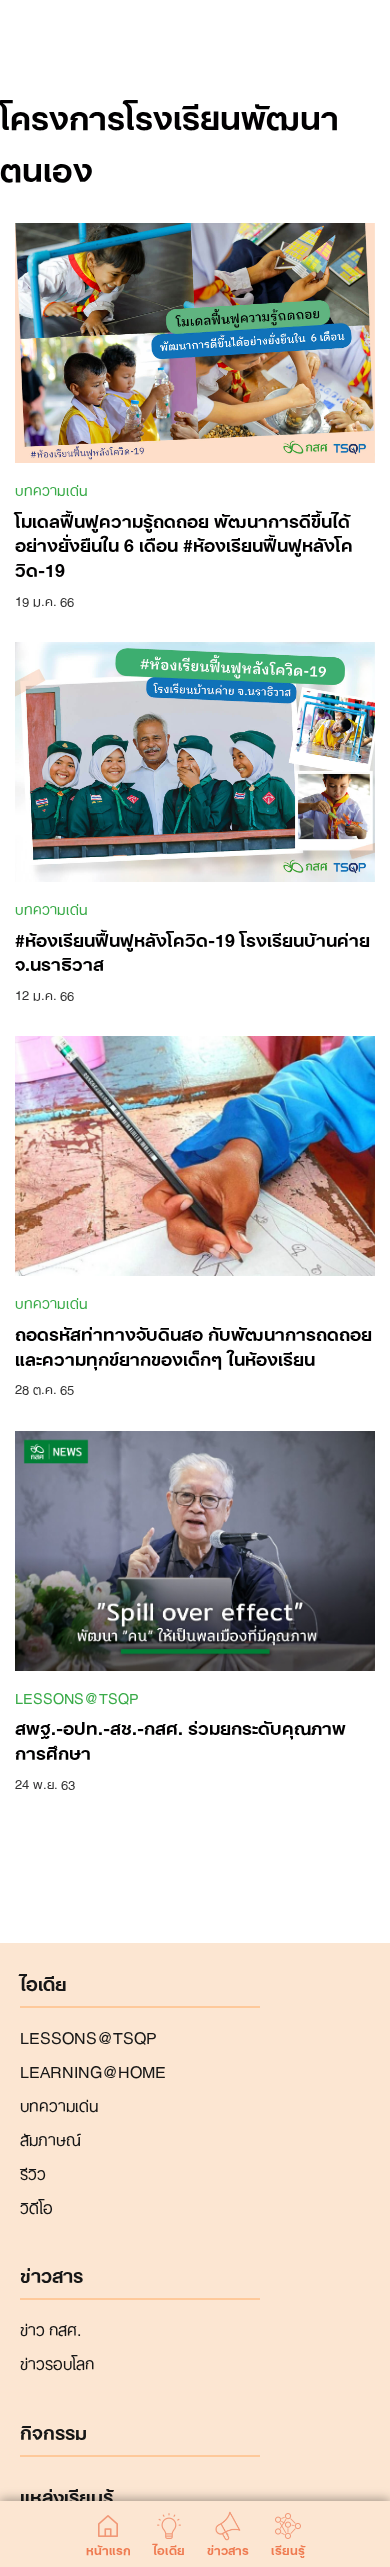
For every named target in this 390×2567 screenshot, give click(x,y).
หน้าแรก (108, 2547)
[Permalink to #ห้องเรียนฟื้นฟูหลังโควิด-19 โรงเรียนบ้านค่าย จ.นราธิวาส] (195, 761)
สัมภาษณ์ (50, 2138)
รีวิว (33, 2172)
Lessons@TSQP (77, 1697)
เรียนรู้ (288, 2547)
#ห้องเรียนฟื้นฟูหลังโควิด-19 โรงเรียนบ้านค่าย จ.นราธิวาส (192, 950)
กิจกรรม (53, 2433)
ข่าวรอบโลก (57, 2362)
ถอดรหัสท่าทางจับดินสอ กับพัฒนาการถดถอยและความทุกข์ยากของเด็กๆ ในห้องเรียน (193, 1344)
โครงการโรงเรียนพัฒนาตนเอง (169, 140)
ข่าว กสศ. (50, 2328)
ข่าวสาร (228, 2547)
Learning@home (93, 2070)
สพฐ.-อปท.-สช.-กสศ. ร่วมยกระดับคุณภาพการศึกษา (180, 1738)
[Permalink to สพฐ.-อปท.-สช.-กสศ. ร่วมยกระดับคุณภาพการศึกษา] (195, 1549)
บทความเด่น (51, 489)
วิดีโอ (36, 2206)
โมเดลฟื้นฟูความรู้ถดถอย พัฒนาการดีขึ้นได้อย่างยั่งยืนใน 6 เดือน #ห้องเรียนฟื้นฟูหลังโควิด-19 (184, 543)
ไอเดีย (169, 2547)
